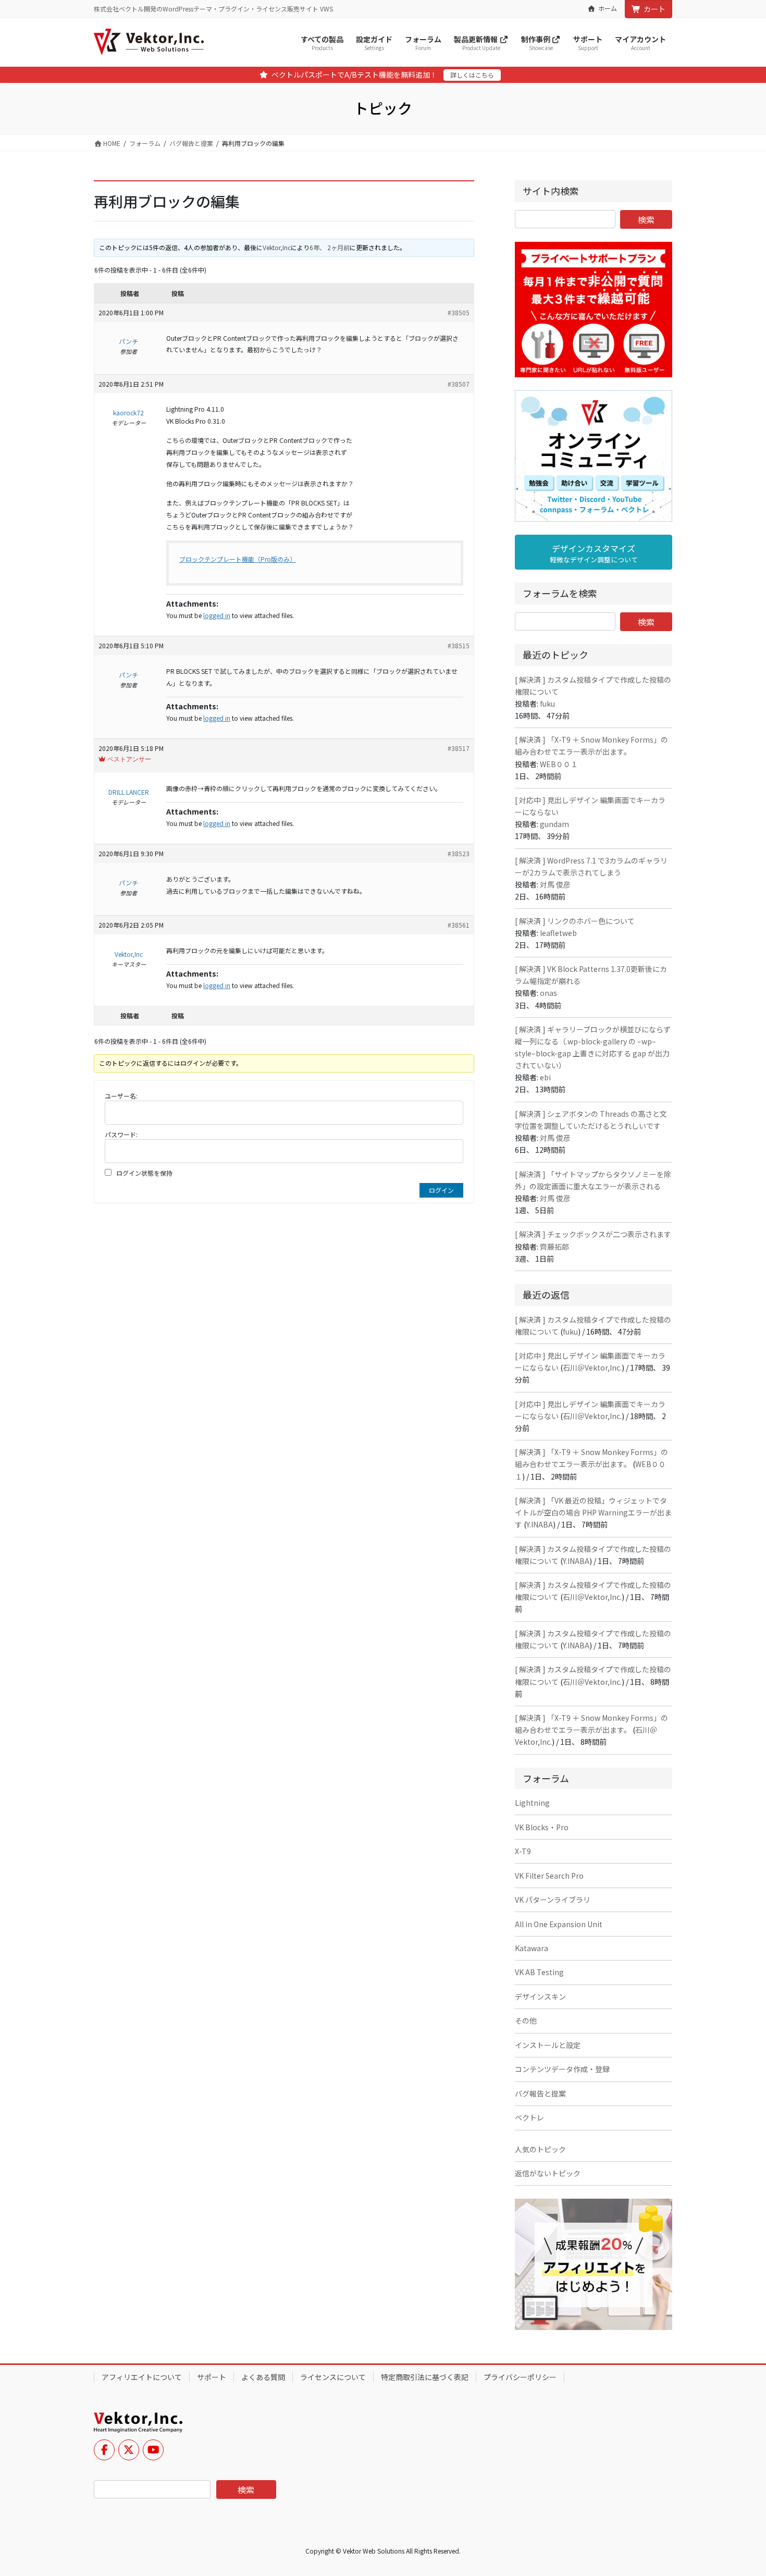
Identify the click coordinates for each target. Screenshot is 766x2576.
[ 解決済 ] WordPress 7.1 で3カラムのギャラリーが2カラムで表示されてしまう (591, 866)
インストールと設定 (548, 2045)
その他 (526, 2020)
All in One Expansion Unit (559, 1924)
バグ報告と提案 (191, 143)
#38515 (459, 645)
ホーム (608, 8)
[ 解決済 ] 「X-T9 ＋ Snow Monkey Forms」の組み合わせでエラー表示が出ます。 (591, 745)
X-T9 (523, 1851)
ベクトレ (529, 2117)
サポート (212, 2377)
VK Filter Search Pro (549, 1876)
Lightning (532, 1803)
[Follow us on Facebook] (104, 2450)
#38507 (459, 384)
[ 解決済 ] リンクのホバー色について (575, 921)
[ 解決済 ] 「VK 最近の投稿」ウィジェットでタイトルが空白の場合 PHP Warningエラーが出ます (593, 1512)
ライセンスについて (333, 2377)
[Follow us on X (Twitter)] (129, 2450)
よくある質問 (263, 2377)
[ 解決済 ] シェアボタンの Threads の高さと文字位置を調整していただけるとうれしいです (591, 1120)
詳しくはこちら (472, 75)
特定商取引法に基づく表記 (425, 2377)
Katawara (532, 1948)
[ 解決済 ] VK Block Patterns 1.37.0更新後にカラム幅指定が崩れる (591, 975)
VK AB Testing (539, 1972)
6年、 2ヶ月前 (330, 247)
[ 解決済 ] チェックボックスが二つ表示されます (593, 1234)
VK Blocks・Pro (542, 1827)
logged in (217, 615)
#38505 (459, 312)
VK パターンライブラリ (553, 1900)
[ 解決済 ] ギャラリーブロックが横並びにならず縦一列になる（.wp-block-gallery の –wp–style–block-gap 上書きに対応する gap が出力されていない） (593, 1047)
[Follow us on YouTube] (153, 2450)
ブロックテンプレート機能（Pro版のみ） (238, 559)
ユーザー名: (121, 1096)
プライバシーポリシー (520, 2377)
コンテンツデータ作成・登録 (562, 2069)
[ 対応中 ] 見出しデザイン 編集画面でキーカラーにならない (590, 806)
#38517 (459, 748)
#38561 (459, 925)
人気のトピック (540, 2149)
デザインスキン (540, 1996)
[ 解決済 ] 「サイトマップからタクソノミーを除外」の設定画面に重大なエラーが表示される (593, 1180)
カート (654, 9)
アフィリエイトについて (142, 2377)
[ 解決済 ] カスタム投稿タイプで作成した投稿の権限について (593, 686)
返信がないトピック (548, 2173)
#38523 (459, 853)
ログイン (441, 1190)
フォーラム (145, 143)
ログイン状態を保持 (144, 1173)
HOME (111, 143)
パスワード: (121, 1134)
